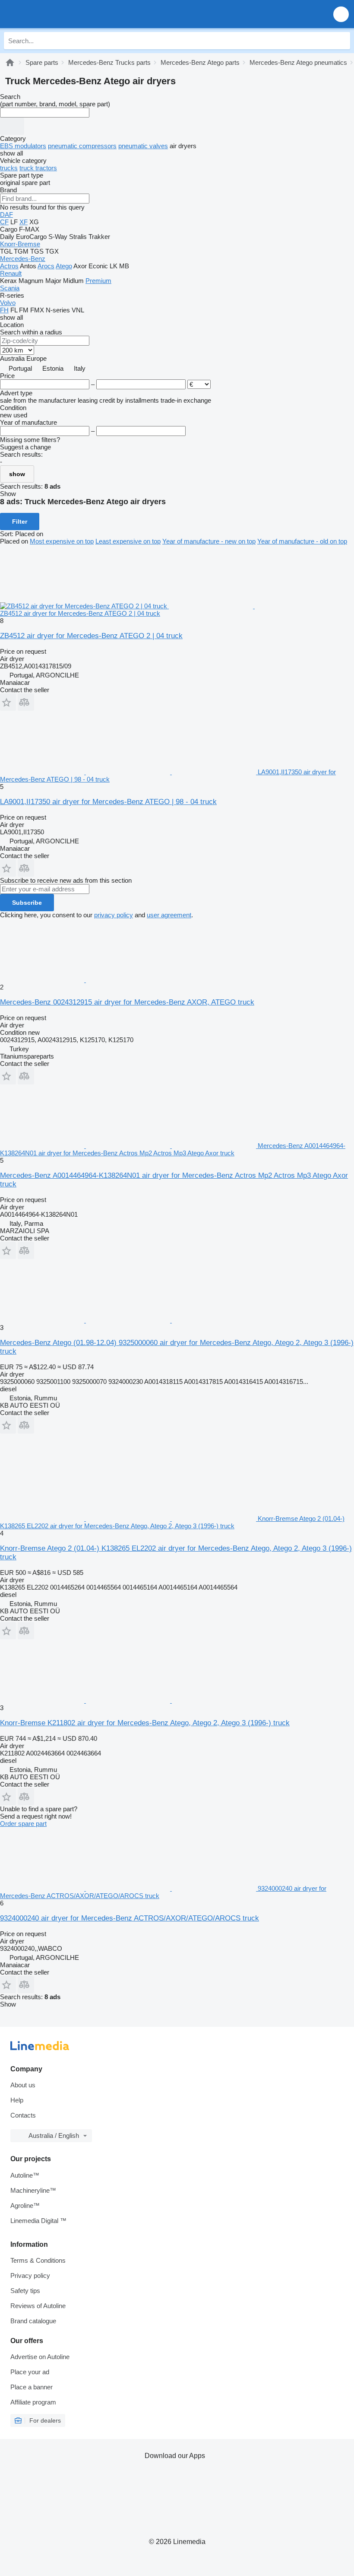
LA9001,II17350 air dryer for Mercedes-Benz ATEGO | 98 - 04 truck (108, 802)
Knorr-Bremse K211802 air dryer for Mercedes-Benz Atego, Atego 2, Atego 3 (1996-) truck (145, 1723)
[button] (341, 14)
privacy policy (114, 915)
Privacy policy (30, 2275)
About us (23, 2085)
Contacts (23, 2115)
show (17, 474)
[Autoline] (10, 62)
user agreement (169, 915)
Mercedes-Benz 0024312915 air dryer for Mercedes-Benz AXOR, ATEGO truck (127, 1002)
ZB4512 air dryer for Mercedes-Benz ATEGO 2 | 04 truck (91, 636)
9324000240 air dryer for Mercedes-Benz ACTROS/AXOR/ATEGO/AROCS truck (130, 1918)
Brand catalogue (33, 2321)
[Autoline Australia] (56, 14)
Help (17, 2100)
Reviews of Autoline (38, 2306)
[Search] (341, 41)
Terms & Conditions (38, 2260)
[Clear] (12, 126)
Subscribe (27, 903)
